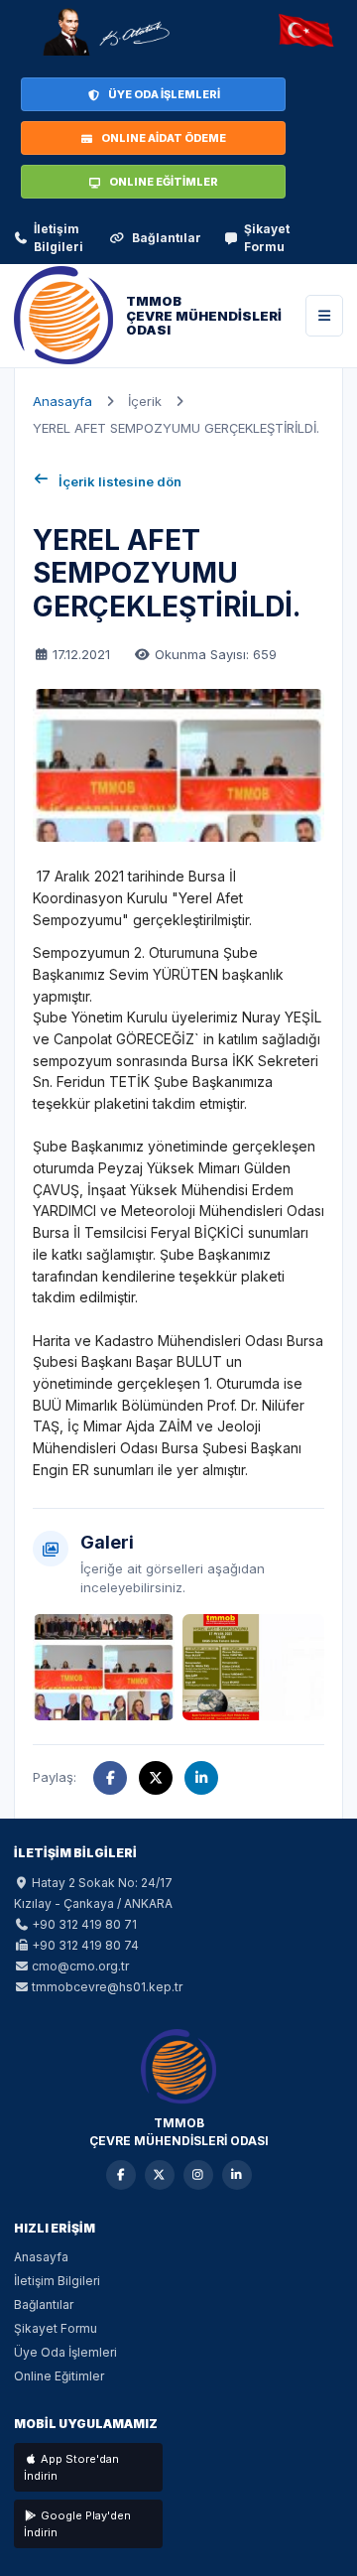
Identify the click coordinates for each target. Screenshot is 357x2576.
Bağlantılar (167, 238)
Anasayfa (62, 401)
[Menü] (324, 316)
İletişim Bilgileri (59, 238)
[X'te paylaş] (156, 1778)
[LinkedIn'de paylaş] (201, 1778)
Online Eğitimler (59, 2376)
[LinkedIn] (237, 2175)
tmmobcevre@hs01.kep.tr (107, 1987)
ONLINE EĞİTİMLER (164, 182)
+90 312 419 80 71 (84, 1924)
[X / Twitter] (160, 2175)
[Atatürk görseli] (105, 32)
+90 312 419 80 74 (85, 1945)
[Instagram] (198, 2175)
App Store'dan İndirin (71, 2467)
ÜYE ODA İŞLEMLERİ (164, 94)
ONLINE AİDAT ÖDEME (164, 138)
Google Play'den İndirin (77, 2524)
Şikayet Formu (267, 238)
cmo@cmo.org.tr (80, 1966)
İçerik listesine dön (120, 481)
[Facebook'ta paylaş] (110, 1778)
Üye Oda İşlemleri (65, 2352)
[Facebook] (121, 2175)
